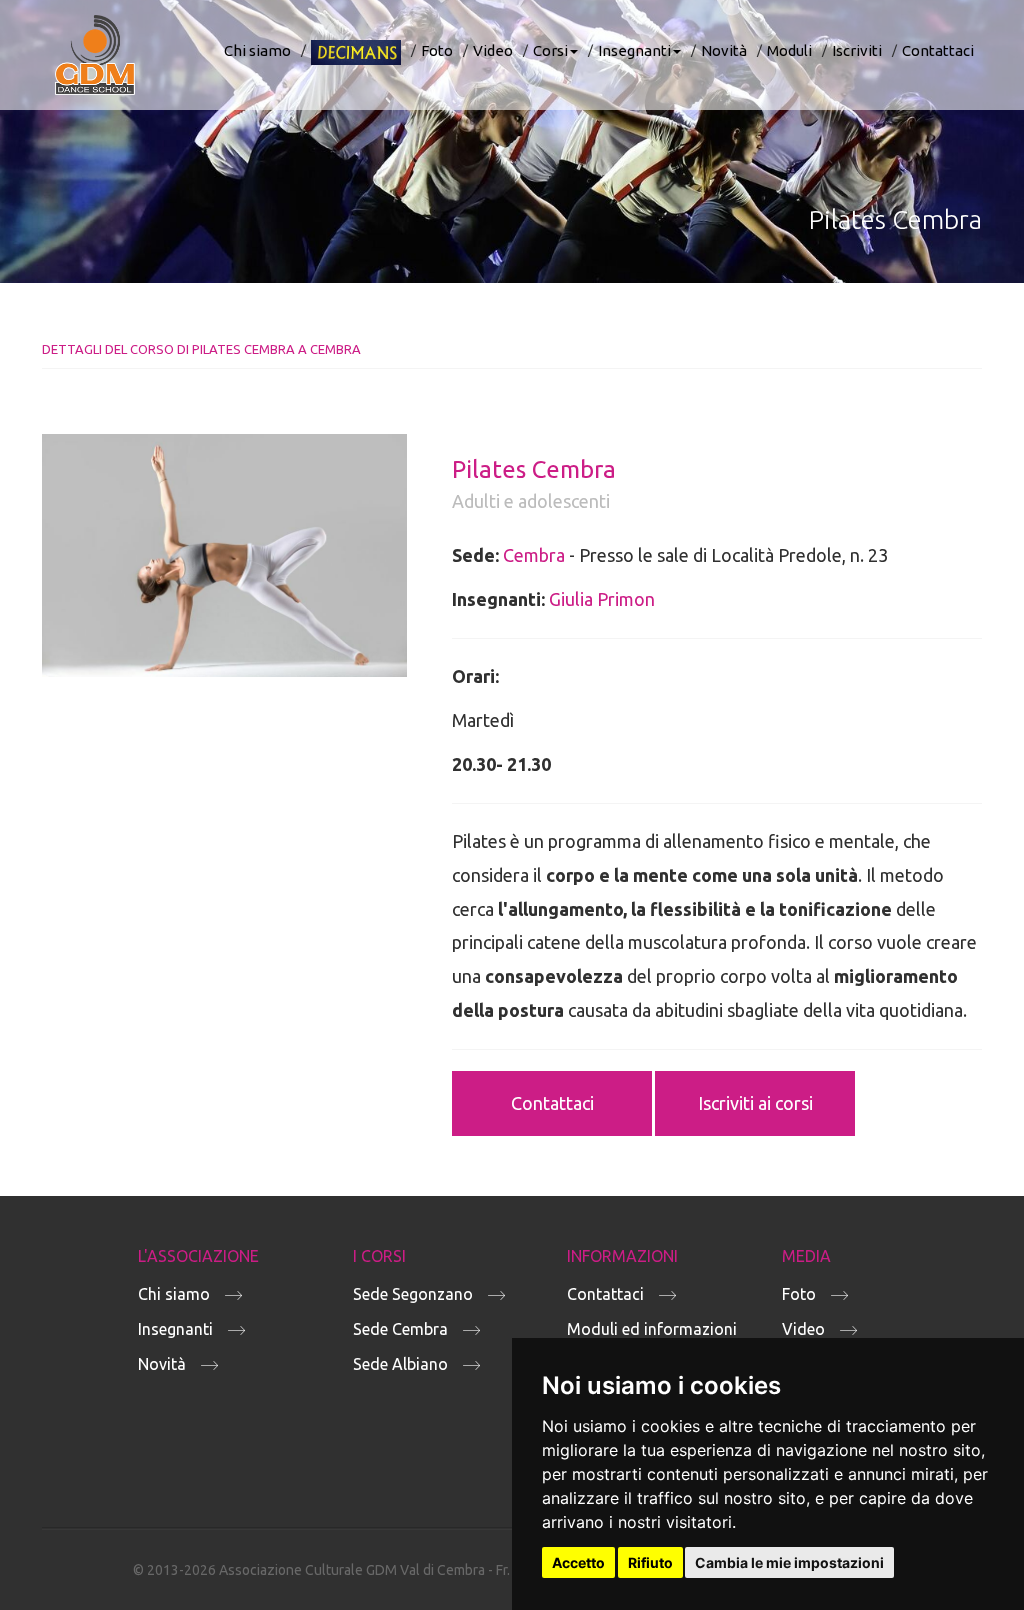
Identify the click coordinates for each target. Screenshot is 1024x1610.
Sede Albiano (400, 1364)
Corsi (550, 50)
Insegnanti (634, 50)
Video (493, 50)
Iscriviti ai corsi (755, 1103)
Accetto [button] (578, 1562)
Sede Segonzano (413, 1294)
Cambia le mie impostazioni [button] (789, 1562)
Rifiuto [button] (650, 1562)
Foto (437, 50)
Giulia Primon (602, 599)
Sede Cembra (400, 1329)
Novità (724, 50)
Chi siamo (257, 50)
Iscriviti (857, 50)
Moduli (789, 50)
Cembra (534, 555)
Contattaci (938, 50)
